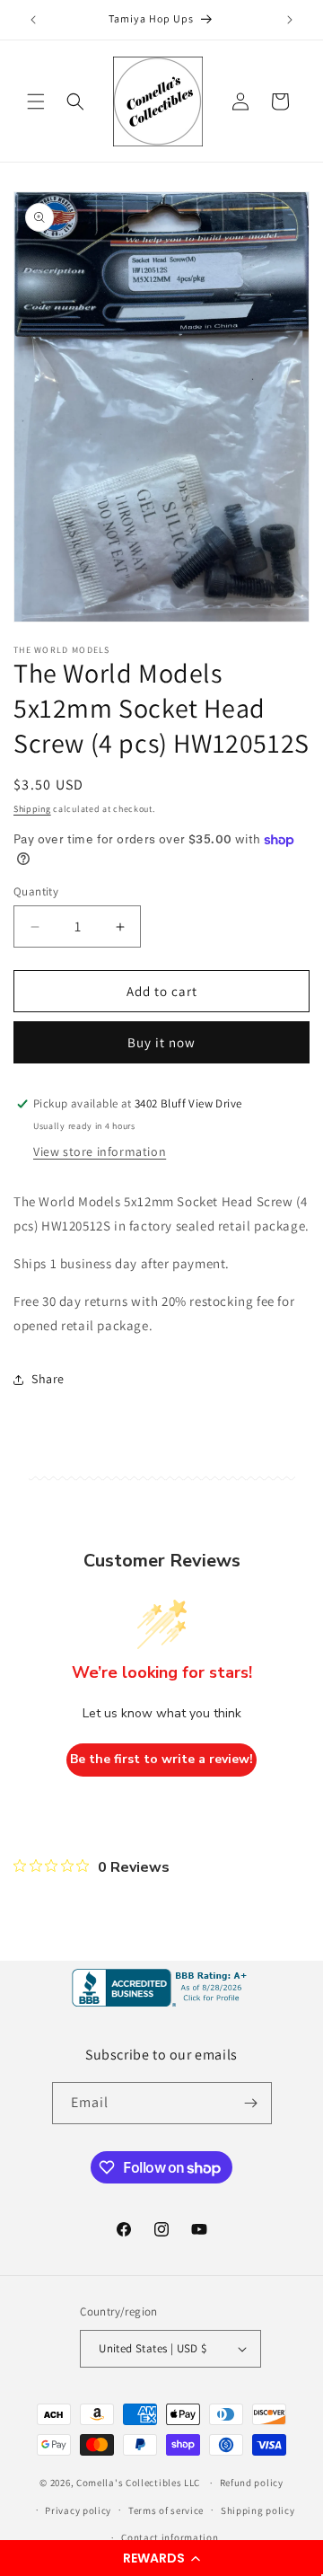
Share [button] (48, 1379)
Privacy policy (78, 2510)
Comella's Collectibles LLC (138, 2483)
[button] (161, 2558)
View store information (100, 1151)
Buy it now (161, 1042)
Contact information (170, 2537)
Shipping (32, 809)
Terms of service (166, 2510)
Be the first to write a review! (161, 1759)
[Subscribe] (251, 2103)
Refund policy (252, 2483)
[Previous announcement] (33, 20)
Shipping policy (258, 2510)
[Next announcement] (290, 20)
